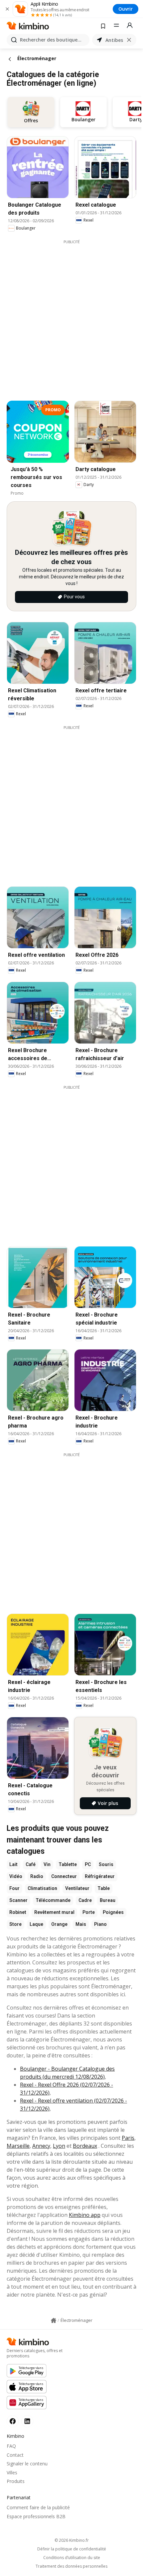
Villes (12, 2473)
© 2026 (72, 2540)
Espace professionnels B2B (36, 2516)
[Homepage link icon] (54, 2321)
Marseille (18, 2146)
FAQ (11, 2446)
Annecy (41, 2146)
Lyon (59, 2146)
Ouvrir (126, 9)
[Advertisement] (71, 316)
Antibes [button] (114, 40)
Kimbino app (85, 2215)
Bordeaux (85, 2146)
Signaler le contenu (27, 2464)
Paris (128, 2138)
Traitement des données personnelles (71, 2566)
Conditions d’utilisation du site (72, 2558)
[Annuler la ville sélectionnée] (129, 40)
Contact (15, 2455)
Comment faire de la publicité (38, 2507)
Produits (16, 2481)
